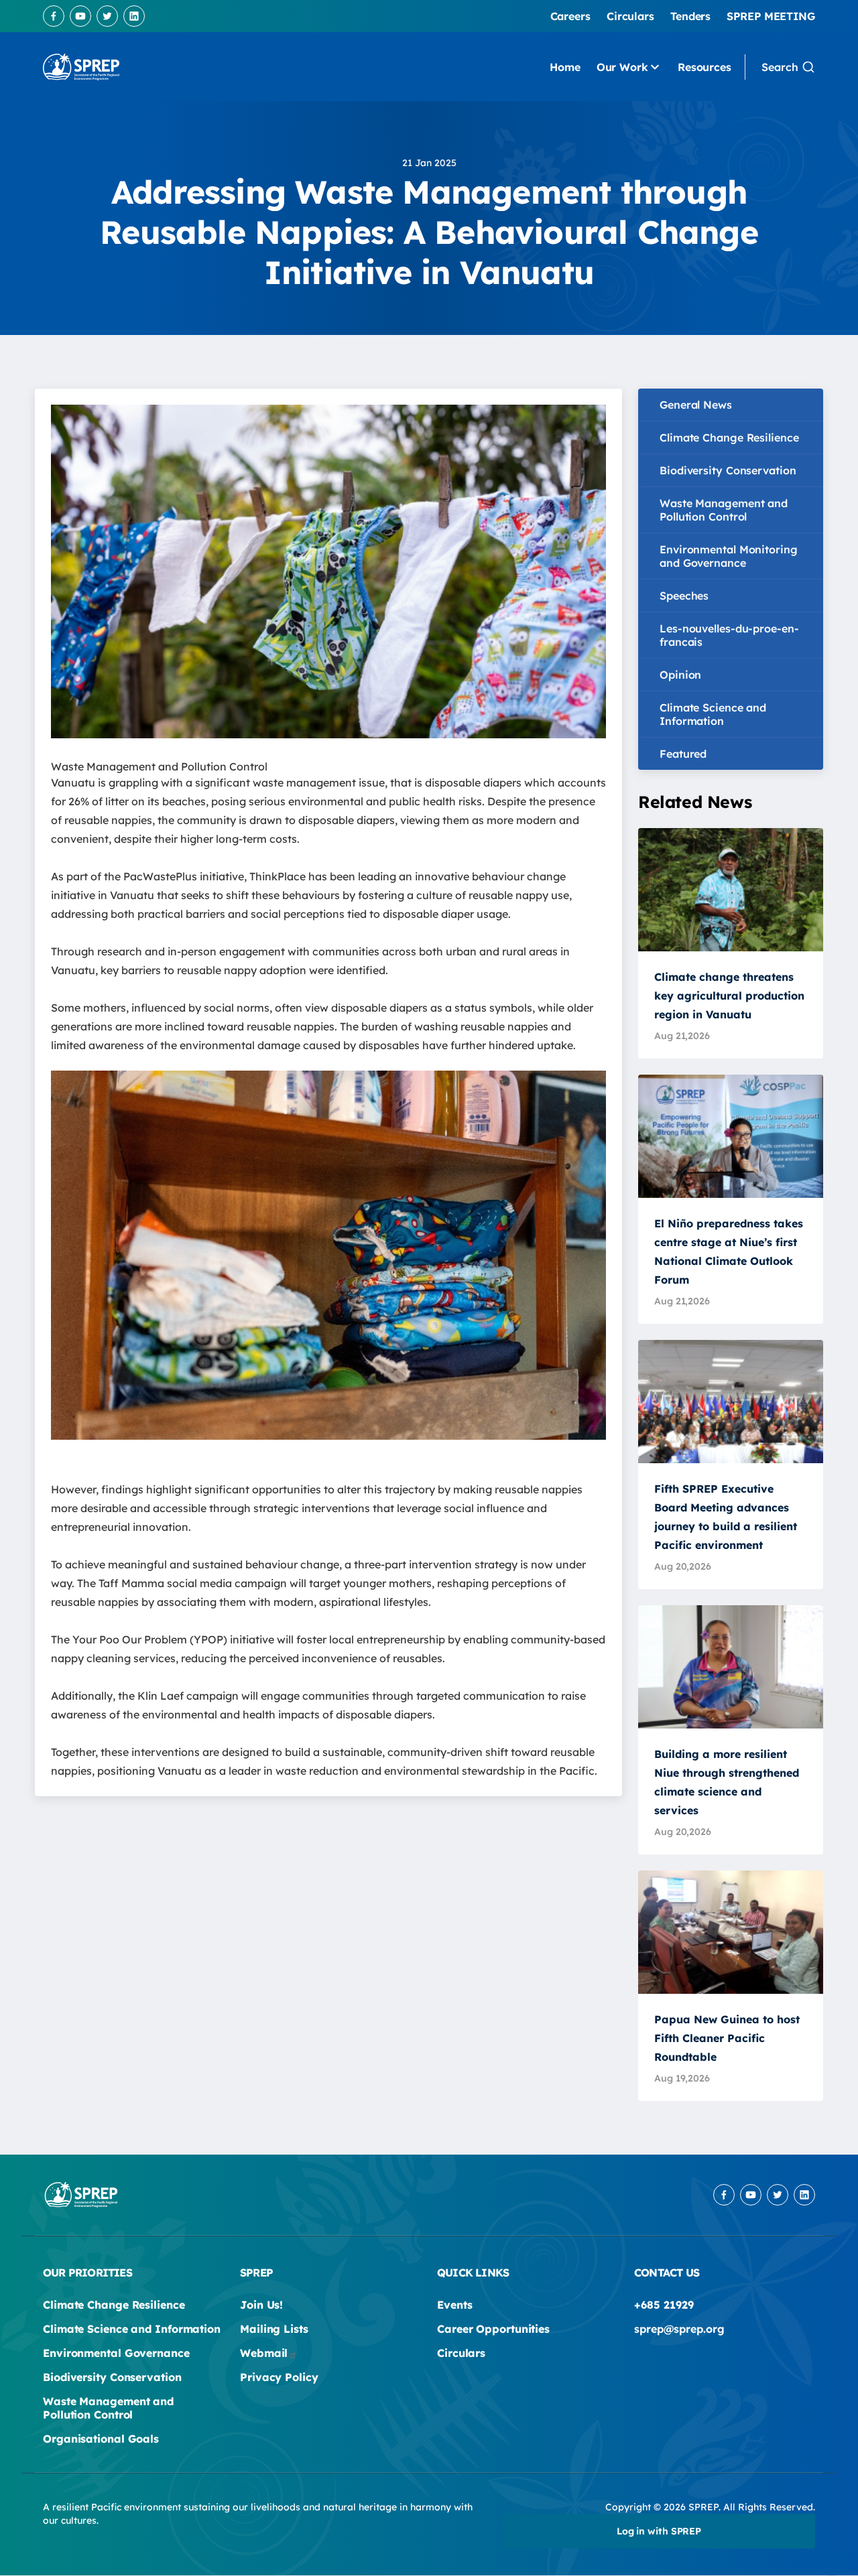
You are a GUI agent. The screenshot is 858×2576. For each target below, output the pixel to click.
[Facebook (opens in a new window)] (54, 16)
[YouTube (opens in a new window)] (80, 16)
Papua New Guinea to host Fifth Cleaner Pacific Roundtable (727, 2038)
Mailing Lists (274, 2329)
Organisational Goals (101, 2439)
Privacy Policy (279, 2377)
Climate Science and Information (713, 714)
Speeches (684, 596)
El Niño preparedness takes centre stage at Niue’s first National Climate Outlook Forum (729, 1251)
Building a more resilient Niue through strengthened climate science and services (727, 1782)
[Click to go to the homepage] (81, 67)
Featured (683, 754)
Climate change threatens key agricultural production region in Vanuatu (729, 996)
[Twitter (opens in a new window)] (107, 16)
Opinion (680, 675)
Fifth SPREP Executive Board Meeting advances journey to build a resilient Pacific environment (726, 1517)
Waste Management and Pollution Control (724, 510)
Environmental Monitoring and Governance (729, 556)
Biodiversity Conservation (728, 470)
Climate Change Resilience (729, 437)
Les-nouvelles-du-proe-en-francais (729, 635)
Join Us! (261, 2305)
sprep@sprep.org (679, 2329)
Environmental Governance (116, 2353)
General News (696, 405)
